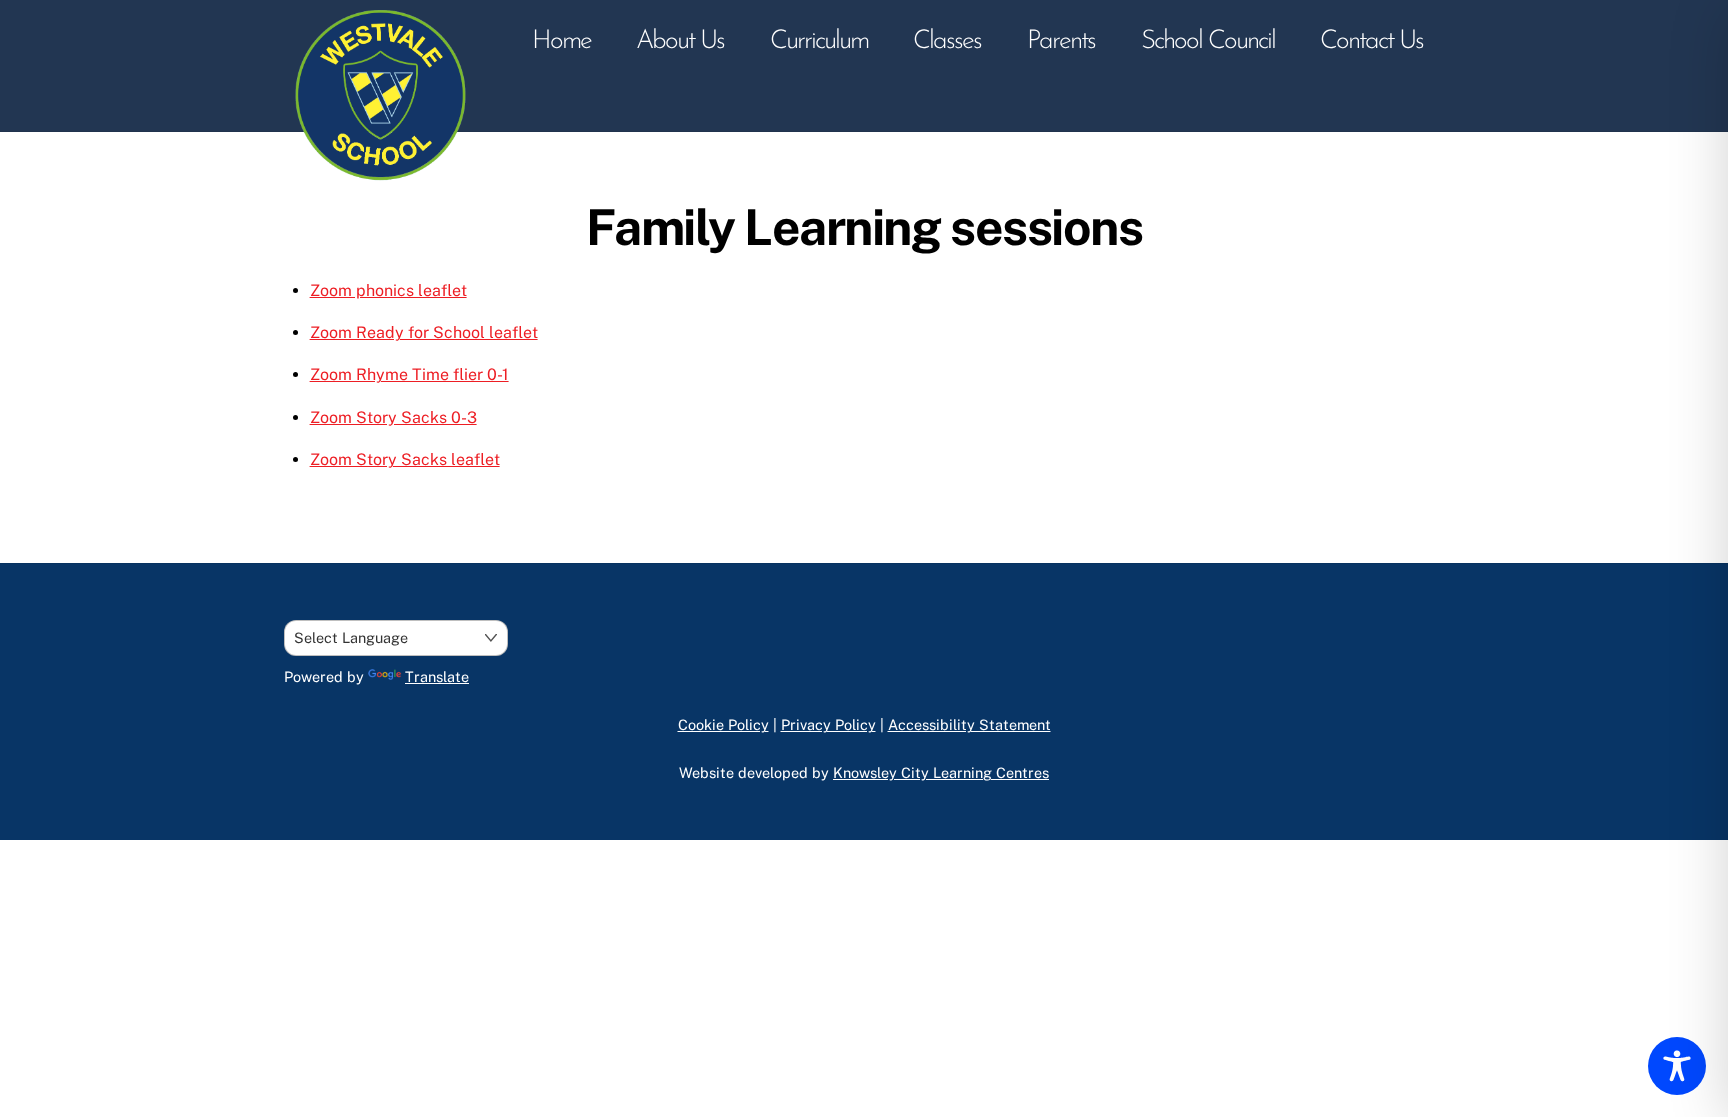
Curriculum (819, 41)
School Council (1208, 41)
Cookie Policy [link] (723, 724)
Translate (437, 676)
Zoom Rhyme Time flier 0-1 (409, 374)
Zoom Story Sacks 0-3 (393, 417)
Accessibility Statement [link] (969, 724)
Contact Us (1371, 41)
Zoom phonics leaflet (388, 290)
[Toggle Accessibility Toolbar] (1677, 1066)
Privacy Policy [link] (828, 724)
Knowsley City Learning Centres (941, 772)
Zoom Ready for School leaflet (424, 332)
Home (561, 41)
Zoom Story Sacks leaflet (405, 459)
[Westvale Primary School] (384, 188)
